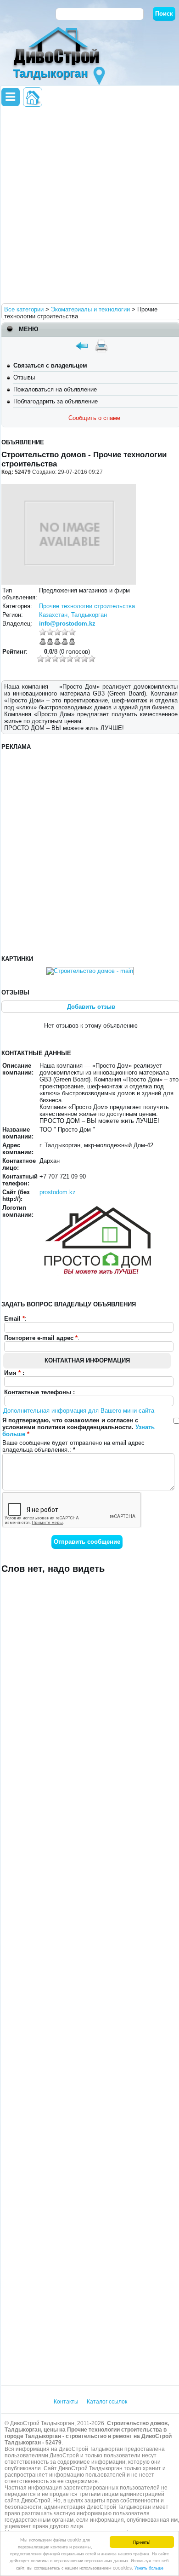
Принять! (142, 2542)
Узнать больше (149, 2567)
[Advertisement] (89, 204)
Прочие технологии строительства (87, 606)
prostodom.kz (58, 1192)
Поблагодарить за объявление (56, 401)
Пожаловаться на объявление (55, 389)
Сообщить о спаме (94, 418)
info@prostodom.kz (67, 624)
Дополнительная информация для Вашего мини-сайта (79, 1411)
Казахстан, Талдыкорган (73, 615)
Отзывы (24, 377)
